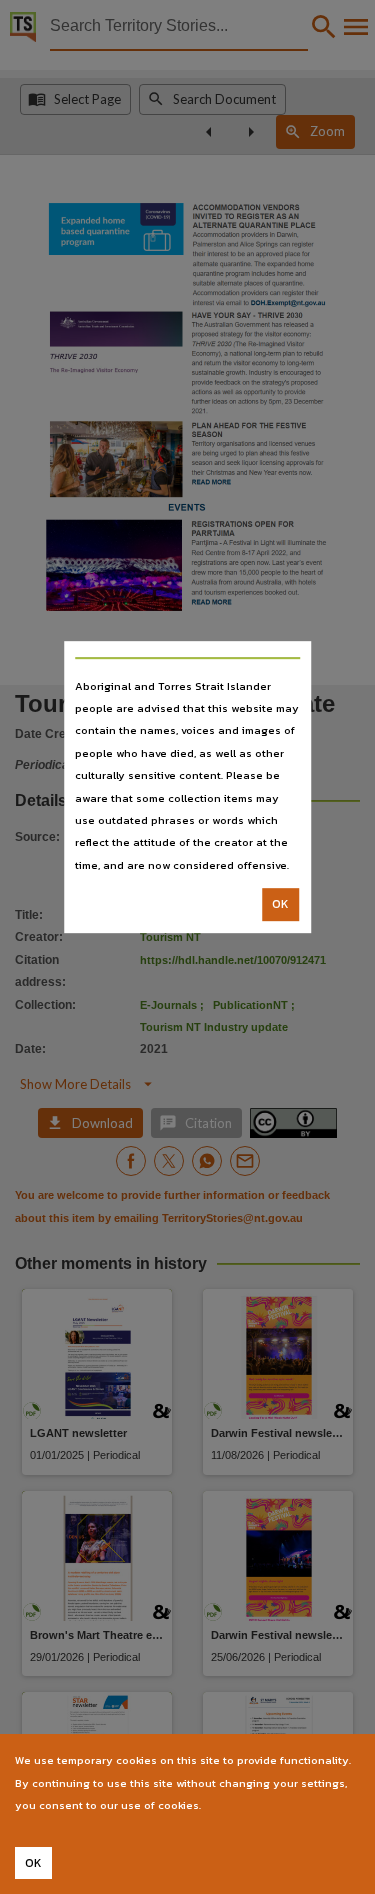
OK (280, 904)
